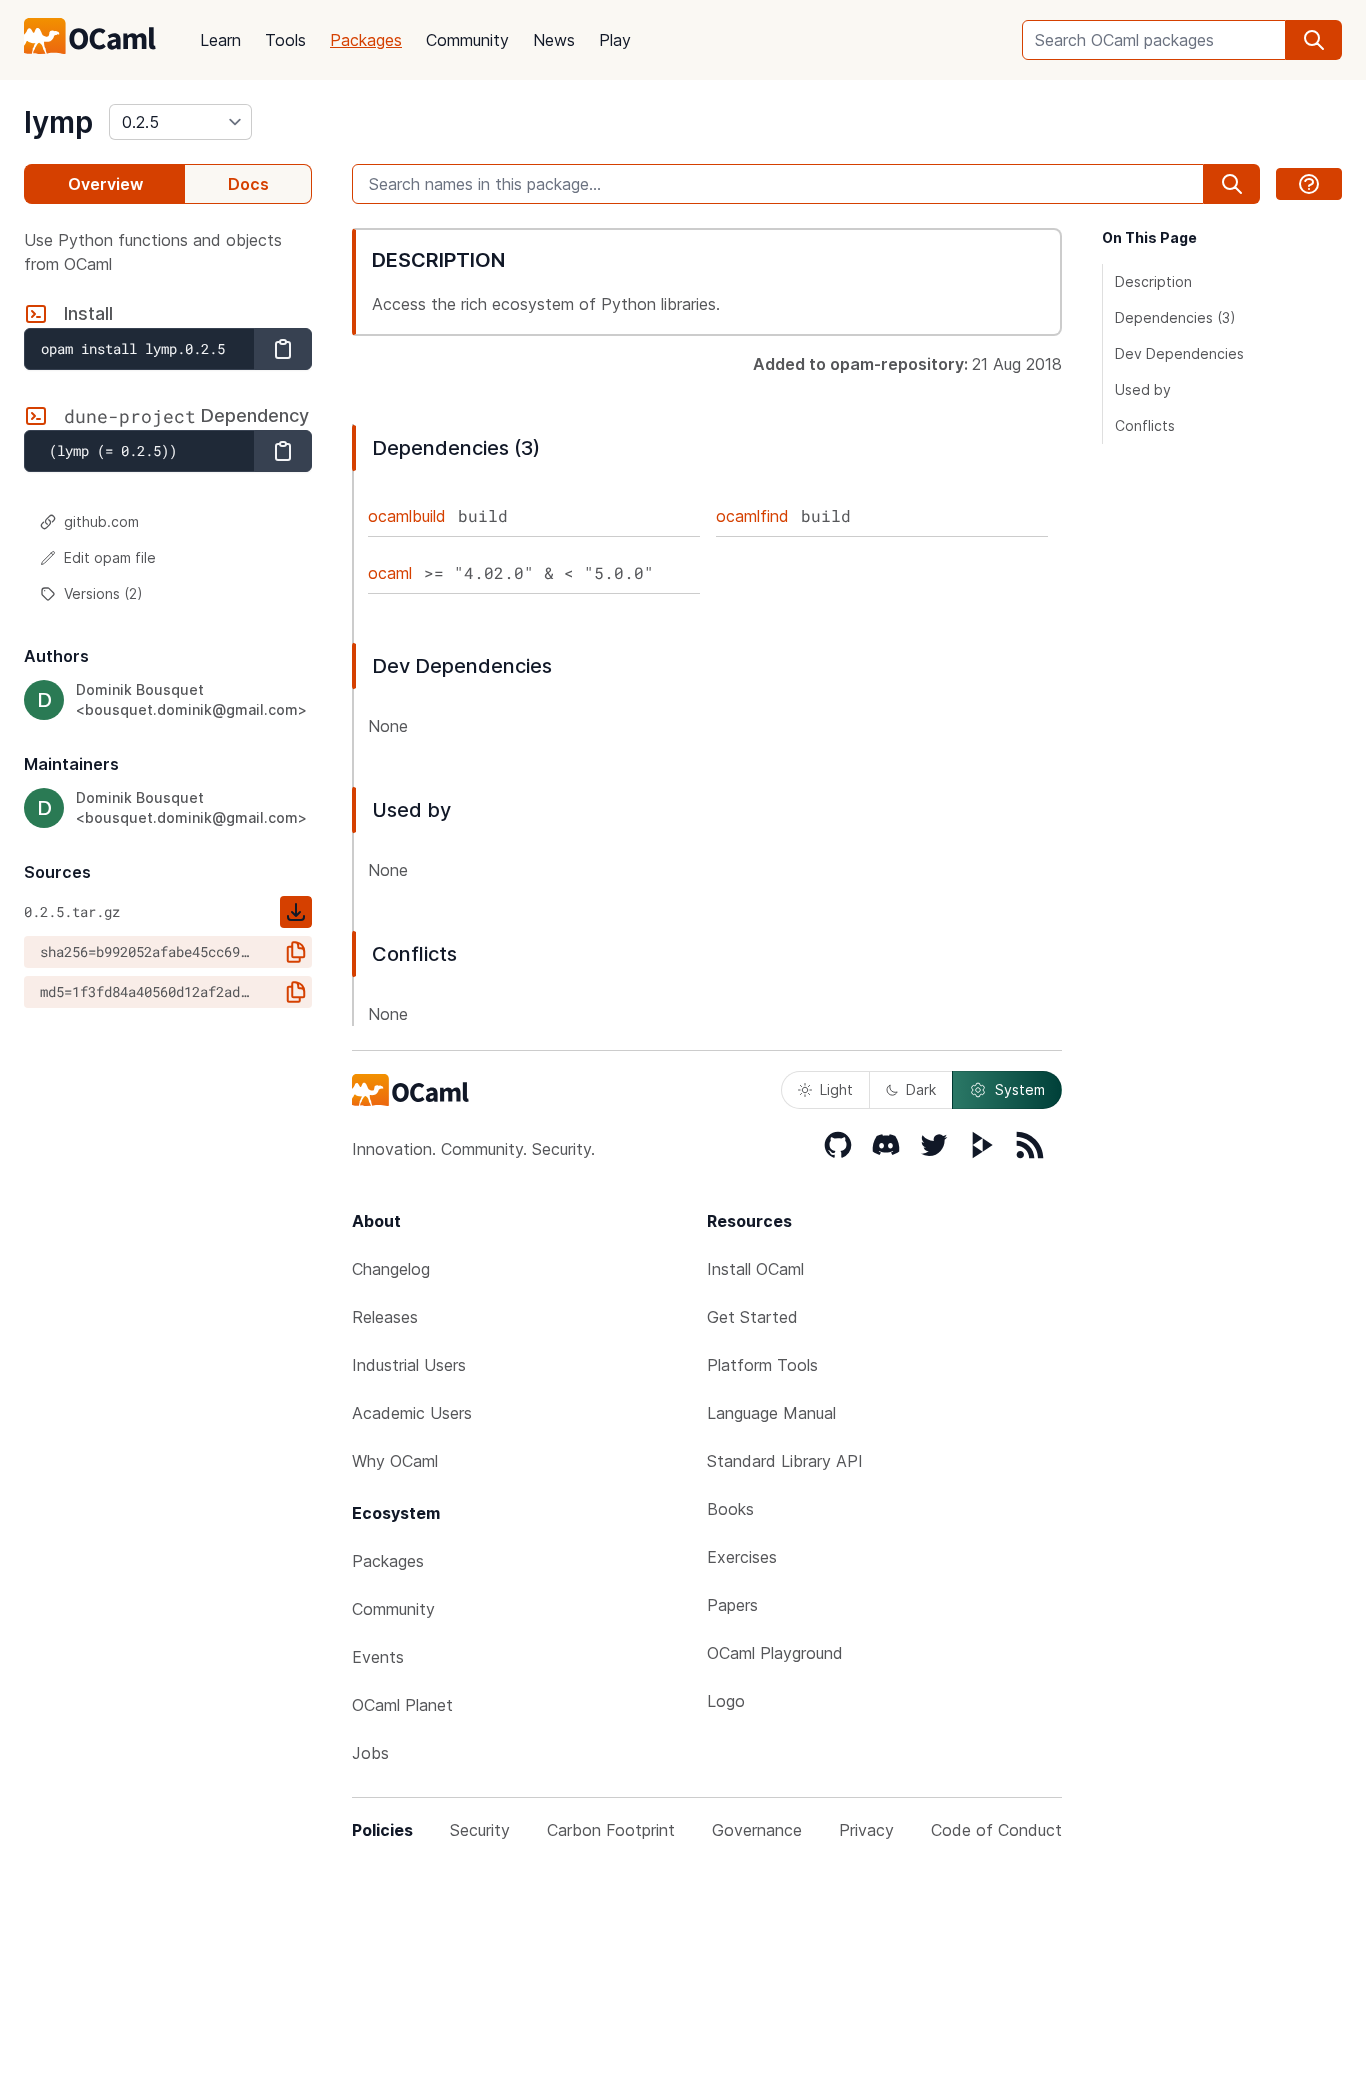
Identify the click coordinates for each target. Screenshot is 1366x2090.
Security (480, 1830)
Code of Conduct (996, 1830)
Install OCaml (755, 1269)
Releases (385, 1317)
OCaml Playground (775, 1653)
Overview (105, 184)
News (554, 40)
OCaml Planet (402, 1705)
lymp (58, 122)
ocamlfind (752, 516)
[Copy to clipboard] (283, 349)
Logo (726, 1701)
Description (1153, 281)
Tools (285, 40)
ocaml (390, 573)
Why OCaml (395, 1461)
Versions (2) (103, 593)
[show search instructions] (1309, 184)
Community (467, 40)
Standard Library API (785, 1461)
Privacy (866, 1830)
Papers (732, 1605)
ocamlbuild (407, 516)
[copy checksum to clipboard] (296, 952)
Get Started (752, 1317)
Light (836, 1089)
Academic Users (412, 1413)
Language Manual (771, 1413)
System (1020, 1089)
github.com (101, 521)
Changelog (391, 1269)
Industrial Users (409, 1365)
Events (378, 1657)
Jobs (370, 1753)
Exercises (742, 1557)
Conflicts (1145, 425)
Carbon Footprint (611, 1830)
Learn (220, 40)
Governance (757, 1830)
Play (615, 40)
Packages (366, 40)
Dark (921, 1089)
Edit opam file (110, 557)
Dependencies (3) (1175, 317)
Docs (248, 184)
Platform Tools (762, 1365)
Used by (1143, 389)
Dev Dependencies (1179, 353)
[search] (1314, 40)
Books (730, 1509)
